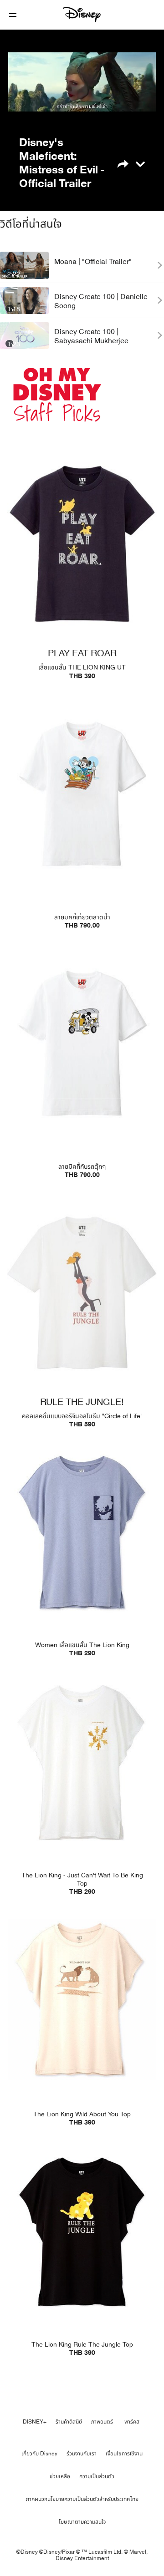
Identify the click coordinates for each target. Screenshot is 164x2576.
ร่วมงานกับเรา (82, 2454)
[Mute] (43, 111)
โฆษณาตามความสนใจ (82, 2522)
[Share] (129, 163)
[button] (13, 15)
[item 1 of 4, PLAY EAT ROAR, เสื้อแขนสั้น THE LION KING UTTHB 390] (82, 544)
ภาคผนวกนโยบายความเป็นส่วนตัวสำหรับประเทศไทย (82, 2499)
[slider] (82, 98)
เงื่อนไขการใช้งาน (124, 2454)
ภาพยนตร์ (102, 2422)
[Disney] (82, 15)
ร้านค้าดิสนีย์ (69, 2422)
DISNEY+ (35, 2422)
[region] (82, 82)
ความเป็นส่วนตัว (97, 2476)
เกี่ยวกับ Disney (39, 2454)
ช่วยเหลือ (60, 2476)
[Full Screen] (141, 111)
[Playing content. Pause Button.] (21, 111)
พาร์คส (132, 2422)
